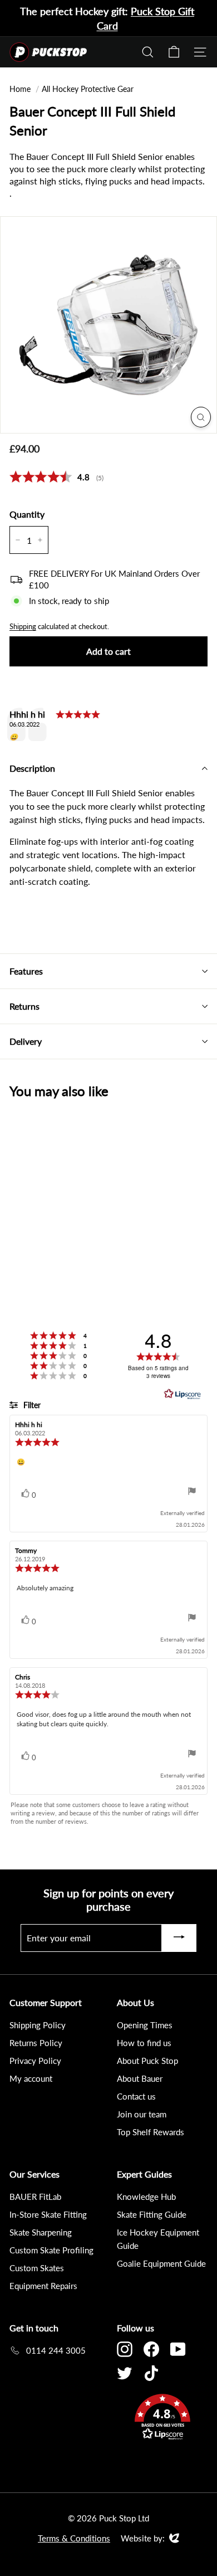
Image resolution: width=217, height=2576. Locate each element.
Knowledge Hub (146, 2197)
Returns (24, 1006)
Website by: (143, 2539)
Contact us (136, 2096)
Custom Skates (37, 2268)
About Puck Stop (147, 2061)
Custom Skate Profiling (51, 2250)
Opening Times (145, 2025)
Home (20, 89)
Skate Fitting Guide (152, 2214)
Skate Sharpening (41, 2232)
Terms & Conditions (74, 2538)
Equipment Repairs (43, 2286)
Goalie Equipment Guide (161, 2263)
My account (31, 2078)
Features (26, 971)
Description (32, 768)
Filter (31, 1405)
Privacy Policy (35, 2061)
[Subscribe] (179, 1938)
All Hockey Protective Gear (88, 89)
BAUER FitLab (35, 2197)
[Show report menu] (192, 1492)
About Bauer (140, 2078)
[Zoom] (201, 417)
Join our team (142, 2114)
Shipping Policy (38, 2025)
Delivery (26, 1041)
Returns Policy (36, 2043)
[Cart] (174, 52)
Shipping (23, 626)
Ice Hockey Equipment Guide (158, 2239)
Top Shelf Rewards (151, 2132)
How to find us (144, 2043)
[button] (162, 2419)
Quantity (27, 514)
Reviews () (56, 477)
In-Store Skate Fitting (48, 2214)
